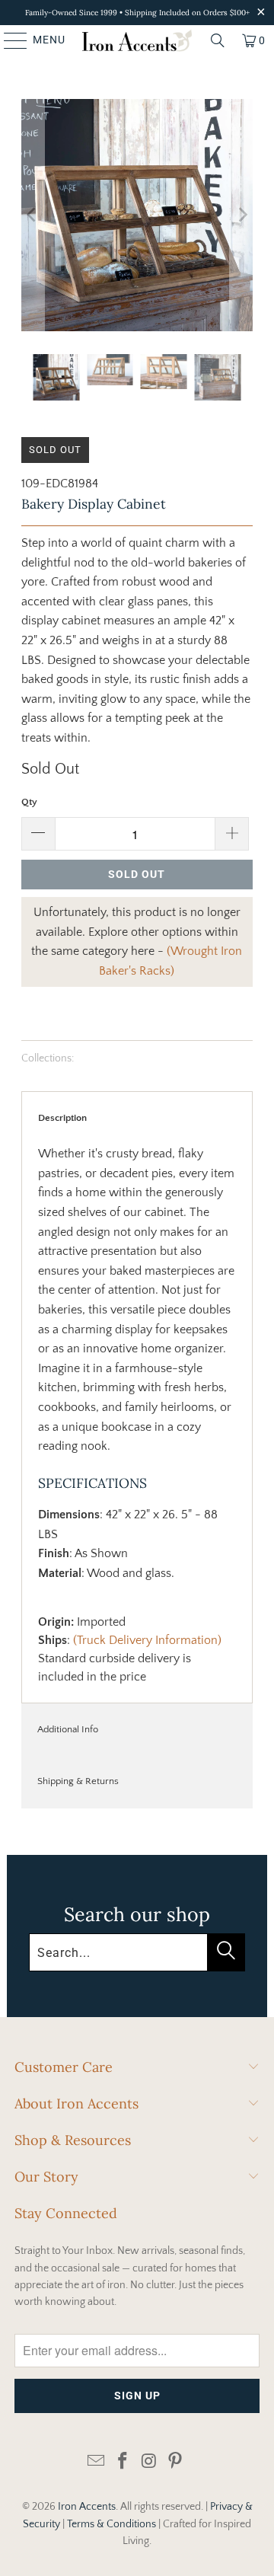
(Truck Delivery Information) (147, 1640)
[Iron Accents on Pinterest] (176, 2462)
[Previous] (33, 215)
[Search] (218, 40)
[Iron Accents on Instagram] (150, 2462)
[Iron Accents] (137, 40)
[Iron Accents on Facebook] (123, 2462)
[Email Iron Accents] (97, 2462)
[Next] (241, 215)
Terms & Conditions (112, 2524)
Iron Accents (87, 2507)
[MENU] (8, 40)
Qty (29, 802)
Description (62, 1118)
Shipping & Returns (78, 1781)
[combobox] (137, 1952)
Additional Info (68, 1729)
